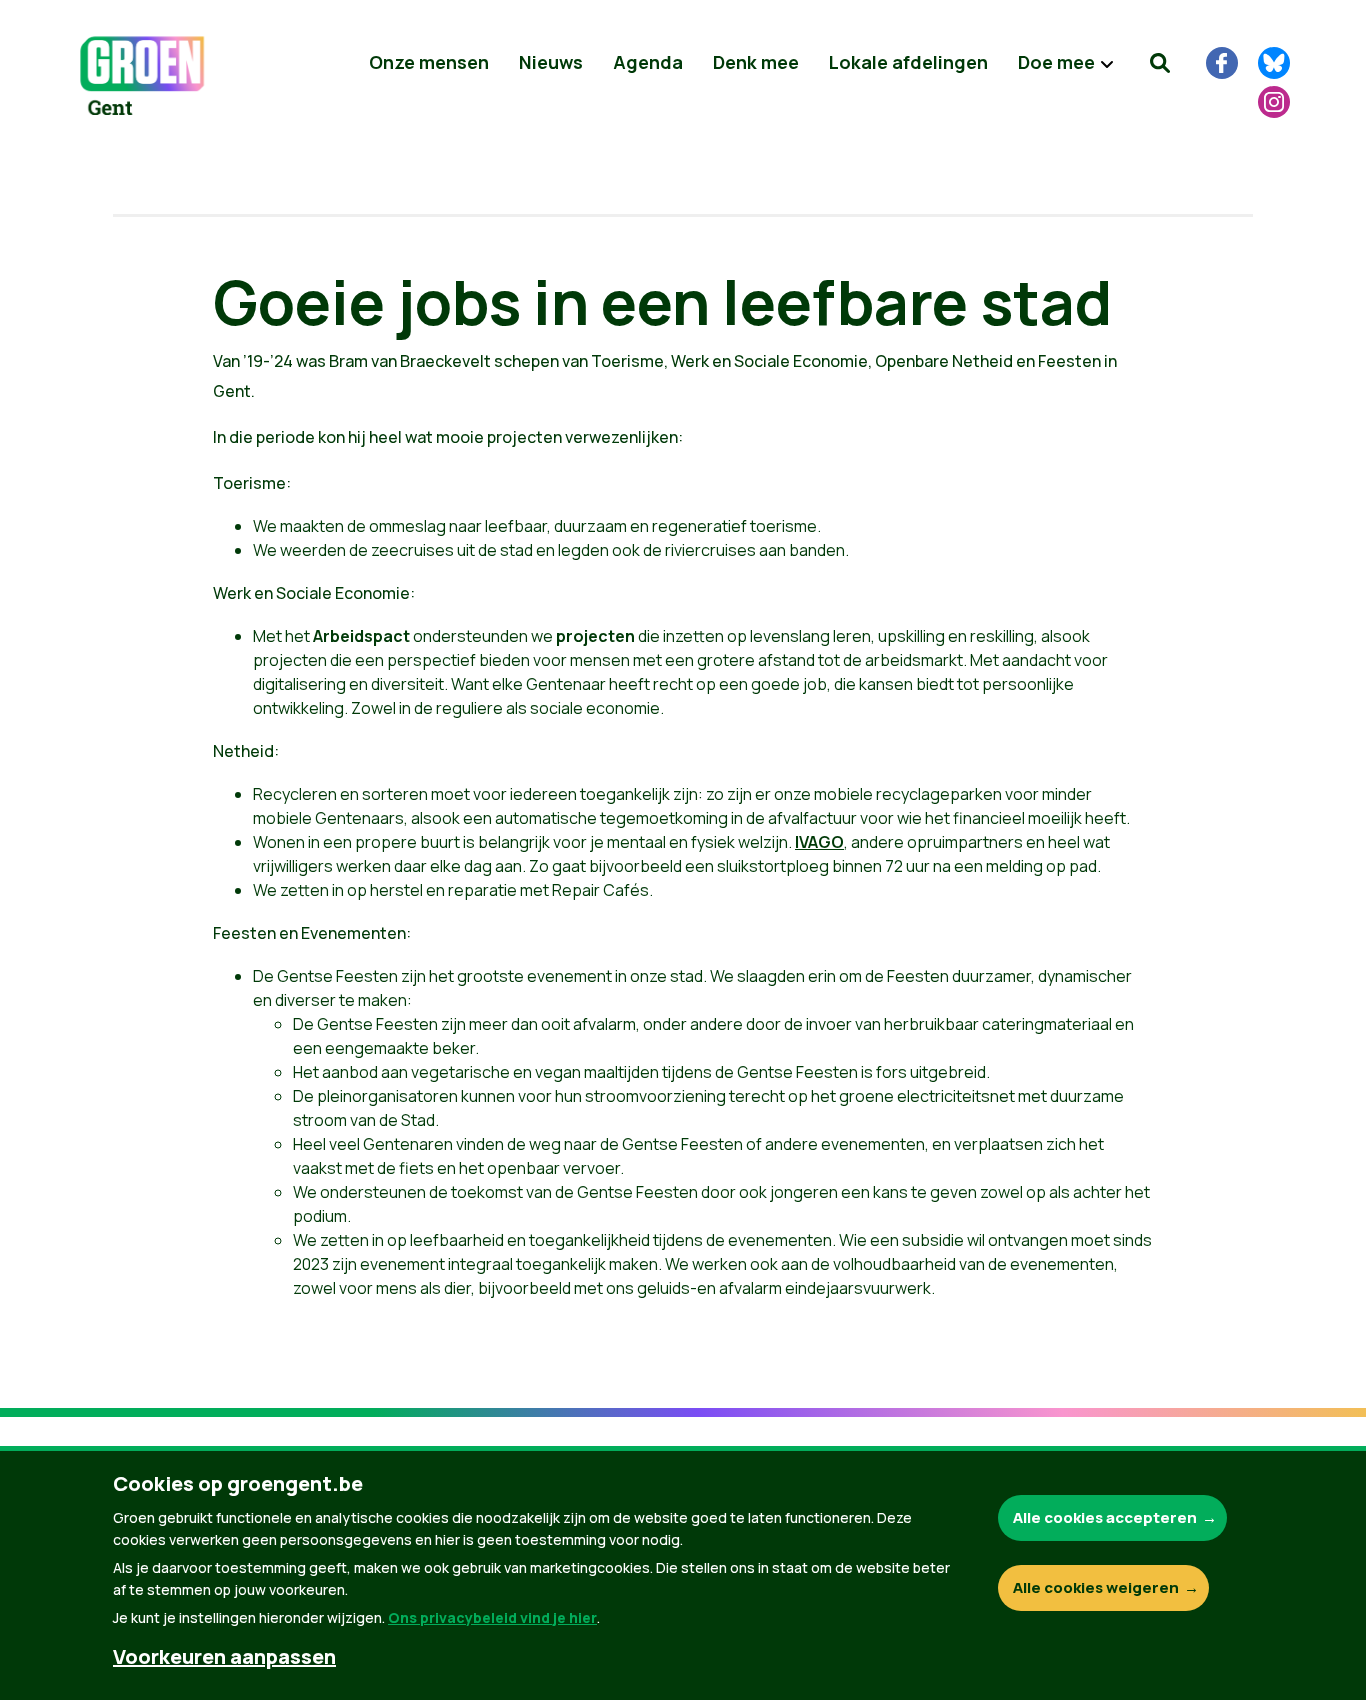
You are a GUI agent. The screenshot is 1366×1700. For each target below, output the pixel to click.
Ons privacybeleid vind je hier (492, 1617)
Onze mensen (429, 62)
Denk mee (756, 62)
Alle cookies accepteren (1105, 1517)
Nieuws (551, 62)
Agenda (648, 62)
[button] (1160, 63)
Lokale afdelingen (908, 62)
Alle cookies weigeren (1096, 1587)
